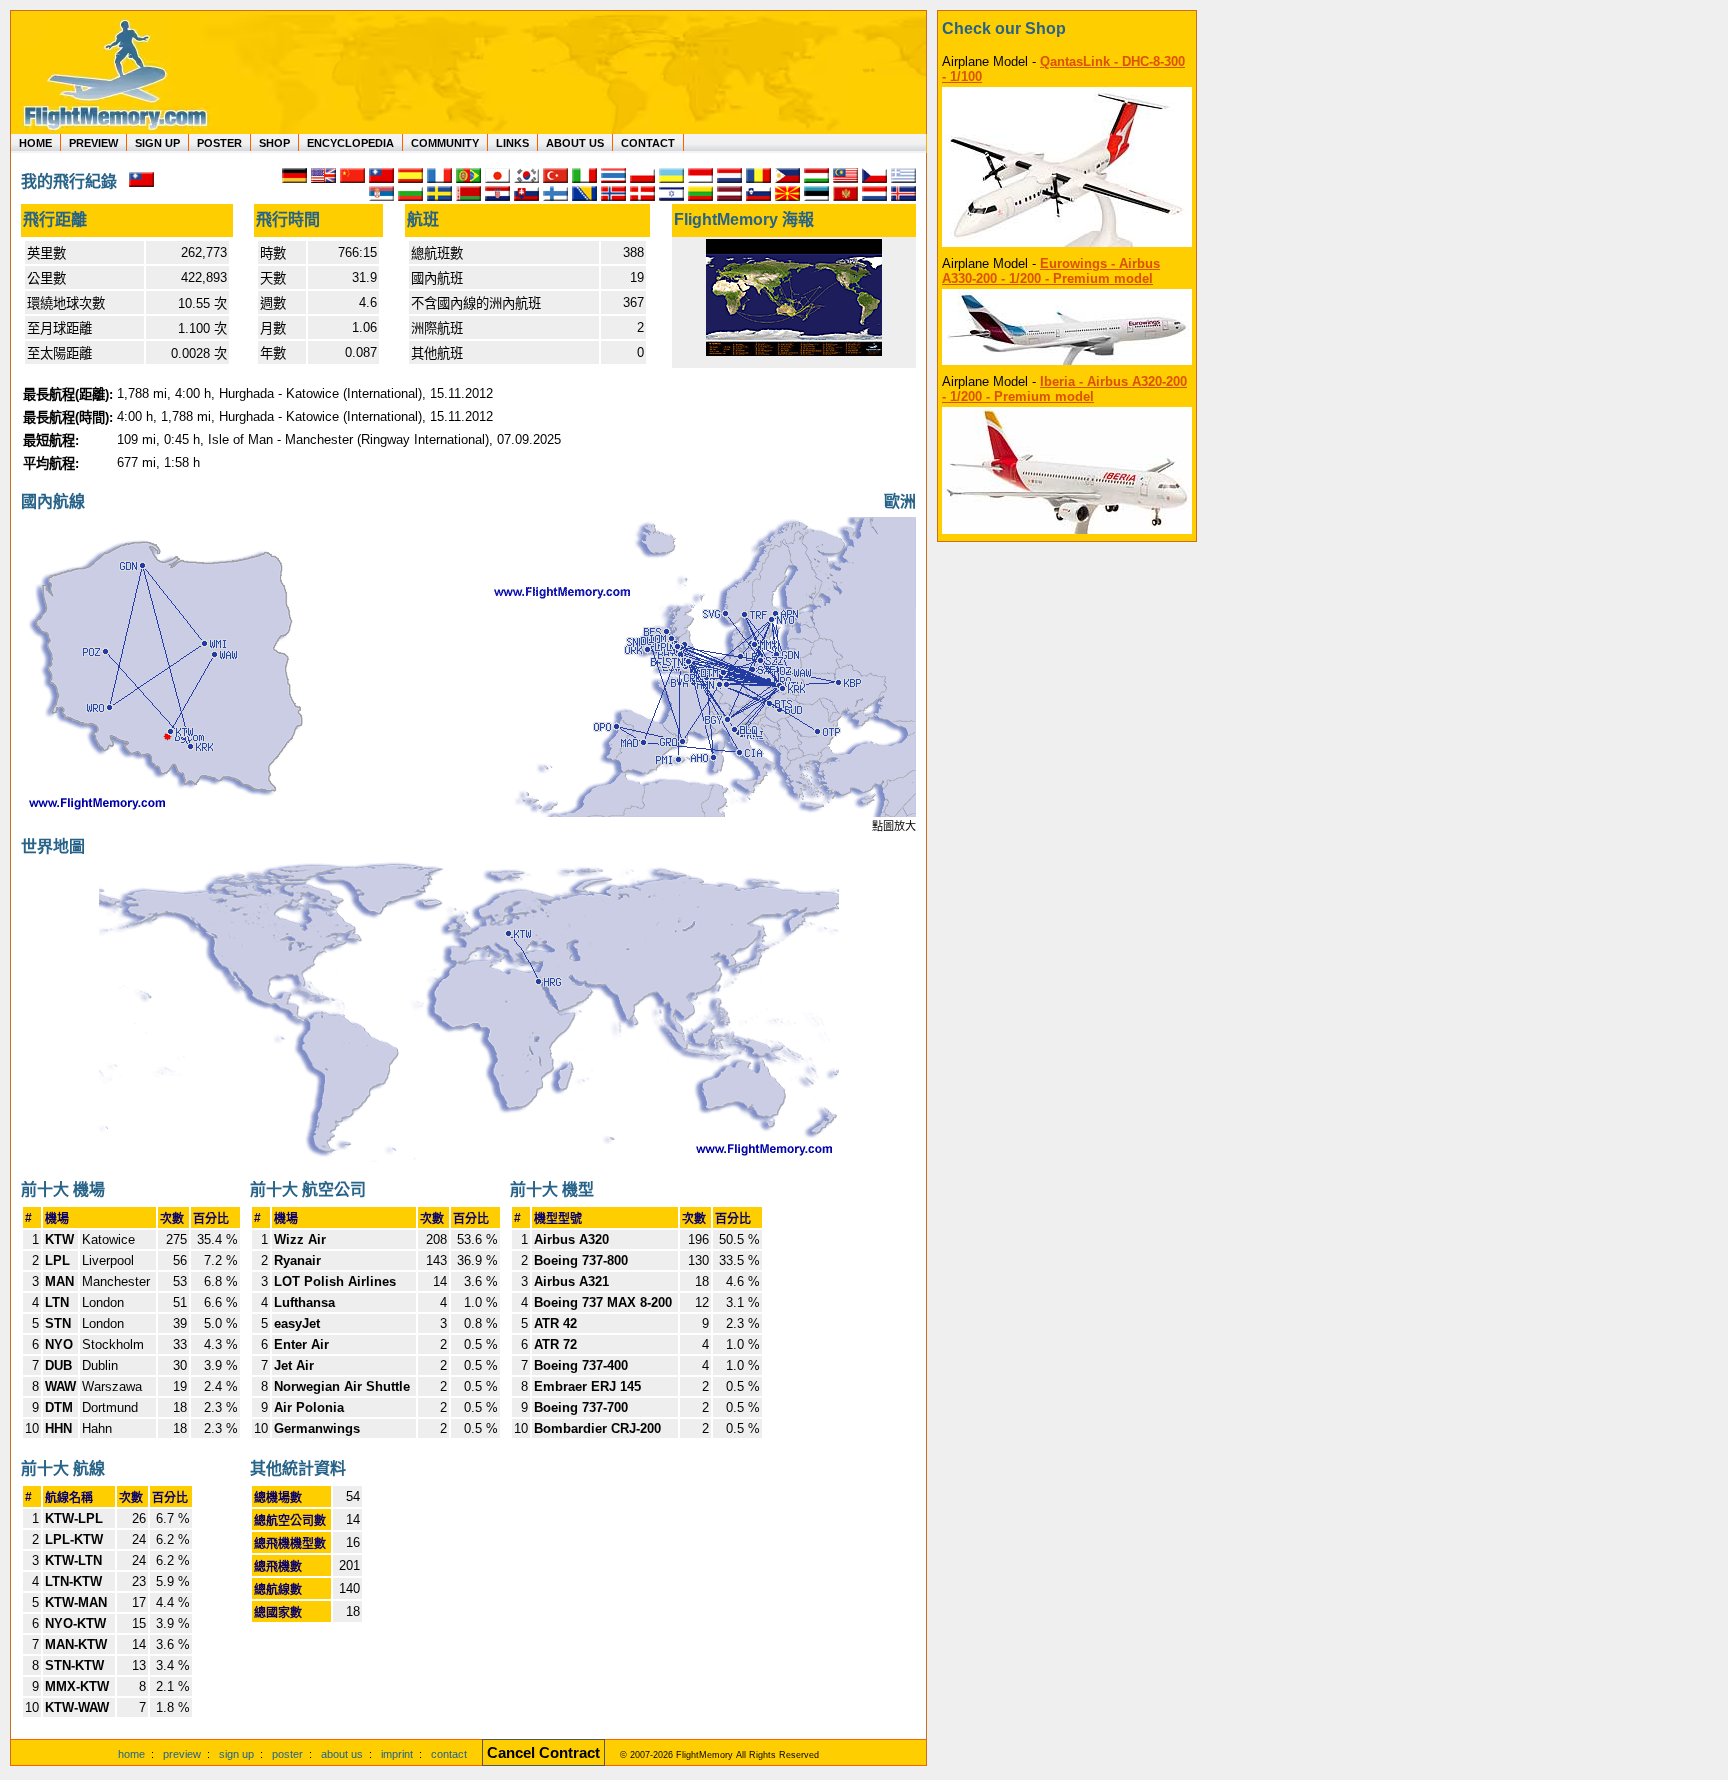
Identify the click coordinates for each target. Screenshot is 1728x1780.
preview (182, 1754)
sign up (236, 1754)
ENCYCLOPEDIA (350, 143)
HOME (35, 143)
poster (287, 1754)
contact (449, 1754)
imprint (397, 1754)
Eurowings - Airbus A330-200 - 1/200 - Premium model (1051, 271)
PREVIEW (93, 143)
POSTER (219, 143)
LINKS (512, 143)
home (131, 1754)
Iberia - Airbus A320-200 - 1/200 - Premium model (1064, 389)
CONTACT (648, 143)
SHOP (274, 143)
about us (342, 1754)
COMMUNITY (445, 143)
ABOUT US (575, 143)
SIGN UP (157, 143)
